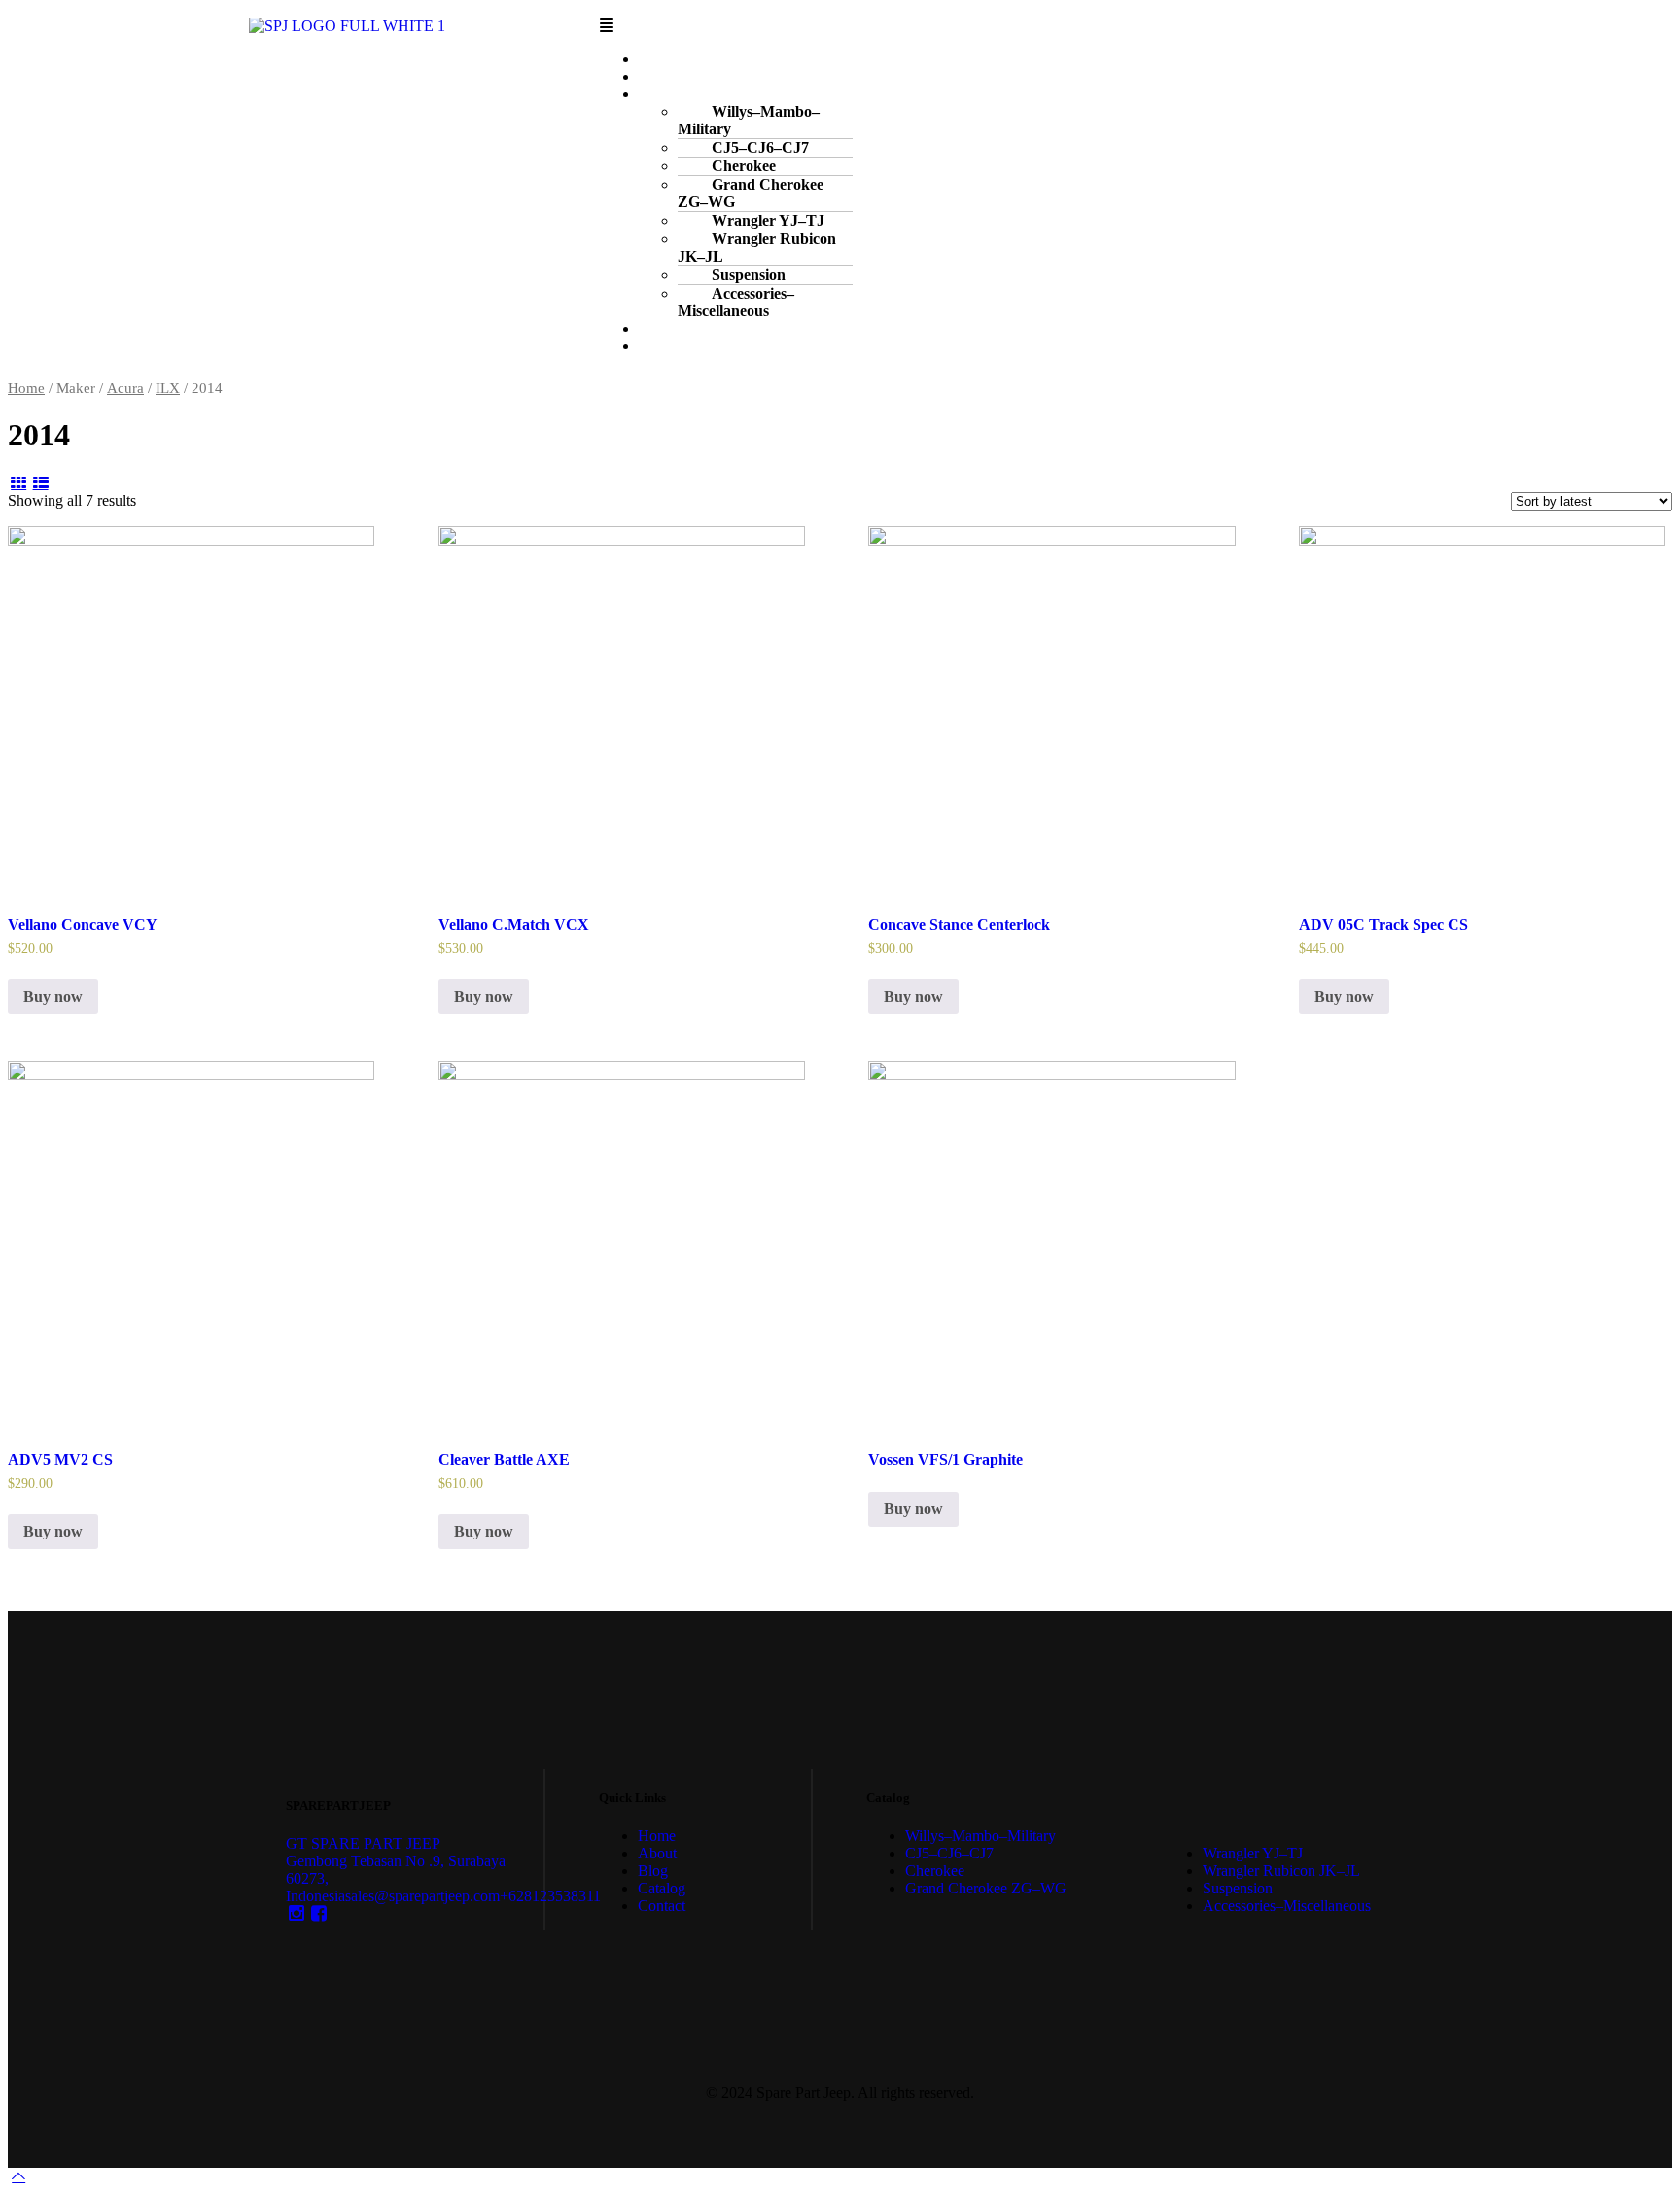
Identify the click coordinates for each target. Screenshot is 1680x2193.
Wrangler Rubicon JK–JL (757, 248)
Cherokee (935, 1871)
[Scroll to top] (18, 2176)
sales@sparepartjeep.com (422, 1896)
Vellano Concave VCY (83, 924)
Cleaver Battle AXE (504, 1459)
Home (26, 388)
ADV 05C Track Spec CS (1383, 924)
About (657, 1853)
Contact (680, 346)
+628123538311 (550, 1896)
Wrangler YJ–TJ (1253, 1853)
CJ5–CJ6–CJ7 (949, 1853)
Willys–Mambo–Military (749, 120)
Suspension (1238, 1888)
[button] (1082, 26)
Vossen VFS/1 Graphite (945, 1459)
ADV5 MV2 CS (60, 1459)
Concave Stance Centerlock (959, 924)
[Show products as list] (40, 483)
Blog (653, 1871)
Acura (125, 388)
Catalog (662, 1888)
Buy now (53, 996)
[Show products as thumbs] (18, 483)
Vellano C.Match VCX (514, 924)
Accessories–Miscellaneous (736, 302)
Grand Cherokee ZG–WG (751, 193)
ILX (168, 388)
